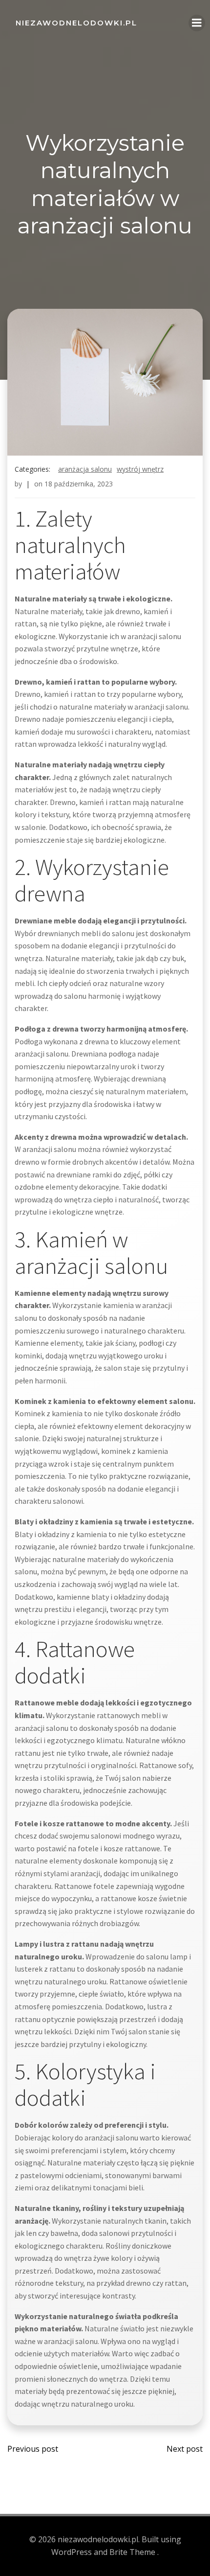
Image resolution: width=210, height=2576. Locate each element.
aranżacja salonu (85, 469)
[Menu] (197, 23)
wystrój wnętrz (140, 469)
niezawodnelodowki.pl (76, 23)
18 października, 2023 (79, 484)
